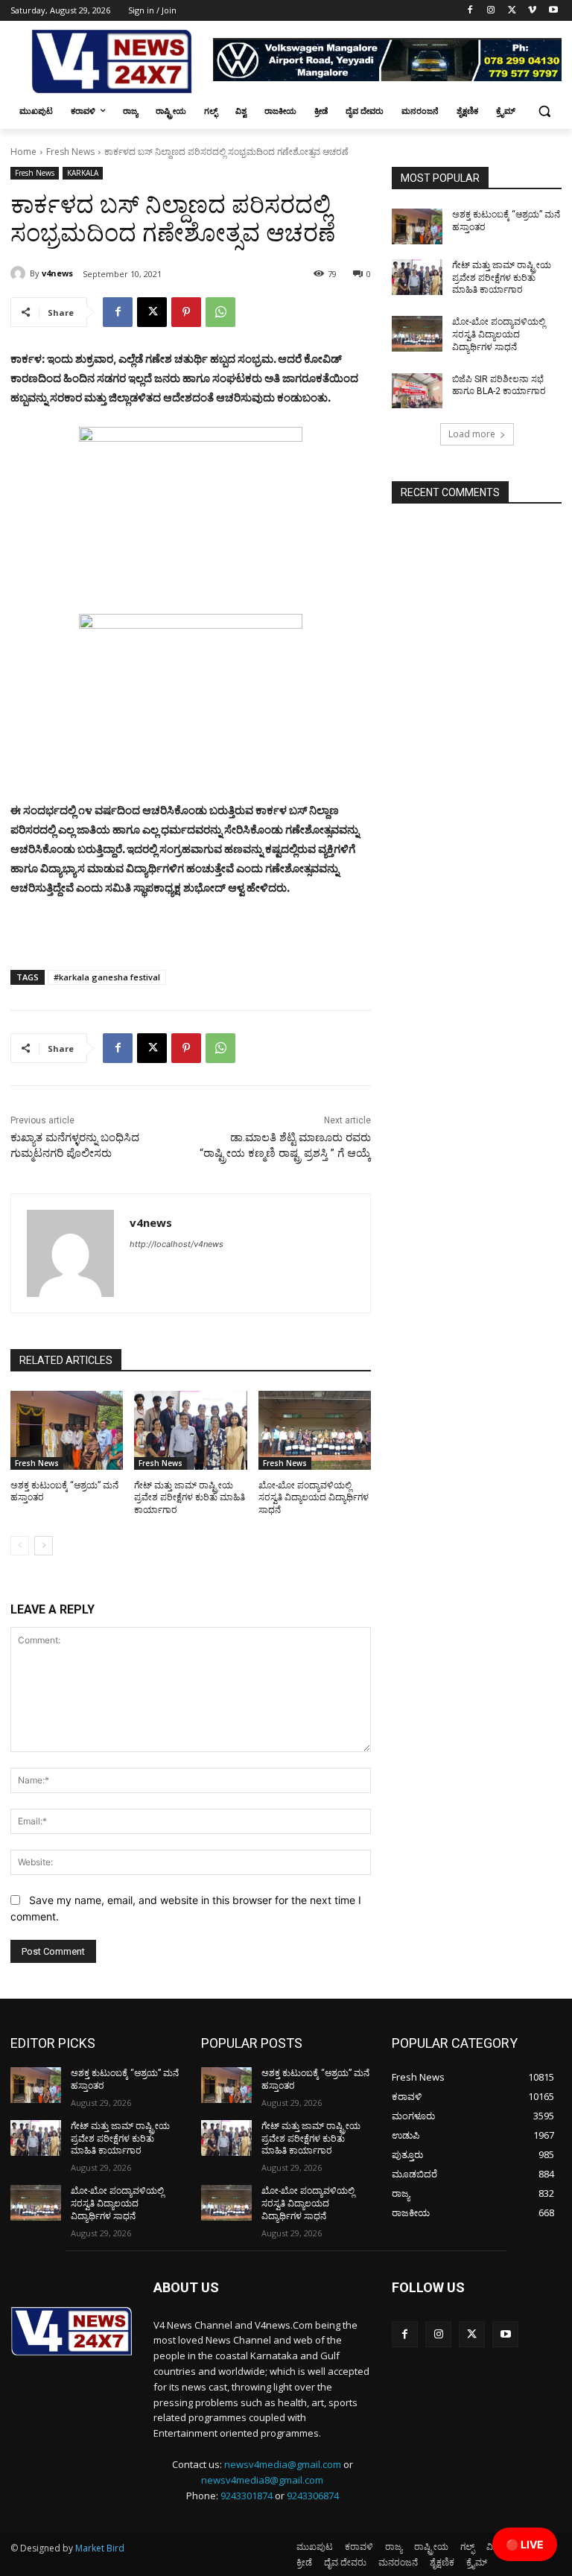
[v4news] (20, 273)
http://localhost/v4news (177, 1244)
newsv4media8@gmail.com (262, 2480)
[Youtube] (553, 11)
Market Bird (100, 2548)
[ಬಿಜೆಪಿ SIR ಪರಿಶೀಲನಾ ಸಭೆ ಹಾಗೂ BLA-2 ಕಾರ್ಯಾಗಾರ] (417, 391)
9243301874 (247, 2496)
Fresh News (70, 152)
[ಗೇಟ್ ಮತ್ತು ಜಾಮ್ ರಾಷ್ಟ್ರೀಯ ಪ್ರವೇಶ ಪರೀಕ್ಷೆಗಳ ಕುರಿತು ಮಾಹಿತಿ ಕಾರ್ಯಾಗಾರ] (190, 1430)
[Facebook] (470, 11)
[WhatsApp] (220, 312)
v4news (57, 273)
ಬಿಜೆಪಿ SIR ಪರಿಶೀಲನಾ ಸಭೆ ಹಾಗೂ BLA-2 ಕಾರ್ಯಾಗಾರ (499, 386)
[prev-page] (20, 1546)
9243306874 (313, 2496)
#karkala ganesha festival (107, 977)
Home (23, 152)
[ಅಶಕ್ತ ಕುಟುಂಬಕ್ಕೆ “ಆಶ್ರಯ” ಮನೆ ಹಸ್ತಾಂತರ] (67, 1430)
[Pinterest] (186, 312)
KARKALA (83, 173)
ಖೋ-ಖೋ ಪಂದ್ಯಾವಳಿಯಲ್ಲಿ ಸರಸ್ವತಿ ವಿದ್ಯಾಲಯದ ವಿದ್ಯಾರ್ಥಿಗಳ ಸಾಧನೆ (314, 1498)
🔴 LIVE (525, 2544)
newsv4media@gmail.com (283, 2464)
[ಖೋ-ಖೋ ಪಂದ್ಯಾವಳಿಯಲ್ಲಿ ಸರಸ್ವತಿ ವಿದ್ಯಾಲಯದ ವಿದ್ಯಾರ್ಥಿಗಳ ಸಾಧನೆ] (315, 1430)
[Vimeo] (532, 11)
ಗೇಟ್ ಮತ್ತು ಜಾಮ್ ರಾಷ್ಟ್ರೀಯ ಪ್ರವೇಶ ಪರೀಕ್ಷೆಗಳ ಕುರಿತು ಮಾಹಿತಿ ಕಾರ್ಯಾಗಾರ (190, 1498)
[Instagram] (491, 11)
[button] (544, 111)
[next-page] (44, 1546)
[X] (512, 11)
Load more (472, 434)
